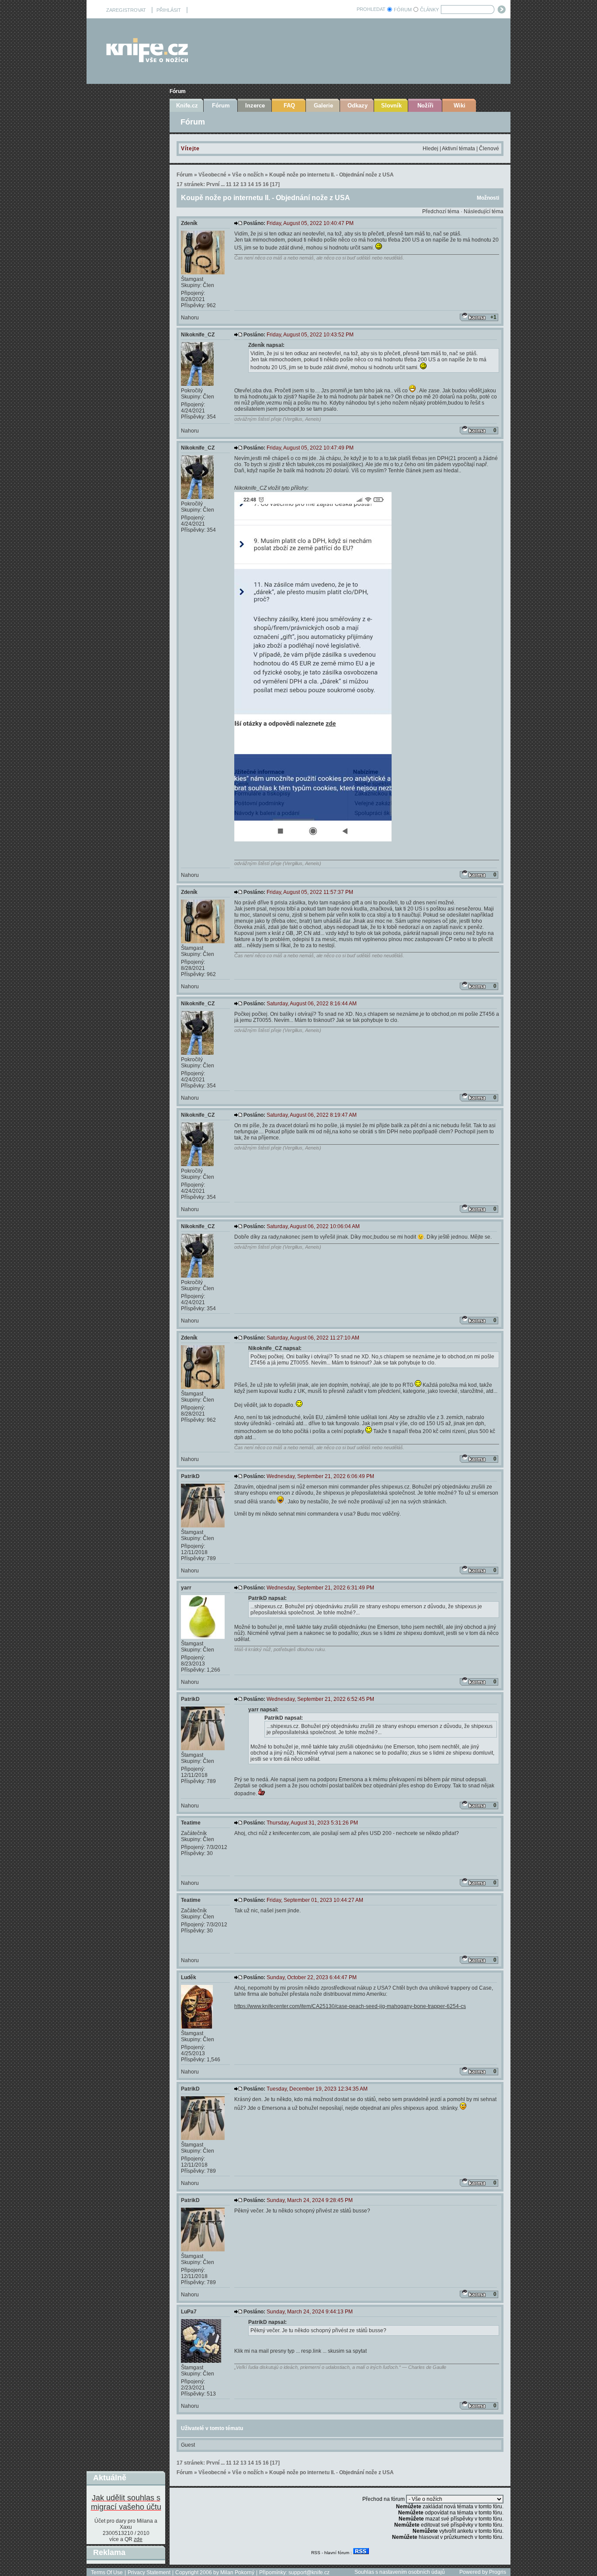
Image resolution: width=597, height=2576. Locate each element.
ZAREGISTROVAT (126, 10)
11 (229, 184)
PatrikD (190, 1476)
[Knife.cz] (147, 60)
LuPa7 (189, 2312)
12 (236, 184)
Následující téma (484, 211)
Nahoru (190, 318)
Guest (188, 2445)
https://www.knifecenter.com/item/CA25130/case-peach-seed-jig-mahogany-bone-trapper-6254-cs (350, 2006)
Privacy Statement (149, 2573)
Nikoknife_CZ (198, 335)
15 (258, 184)
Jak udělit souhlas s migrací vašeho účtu (126, 2502)
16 (266, 184)
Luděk (189, 1977)
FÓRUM (403, 10)
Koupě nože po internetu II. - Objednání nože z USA (331, 175)
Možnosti (488, 198)
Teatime (191, 1823)
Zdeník (189, 223)
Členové (489, 149)
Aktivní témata (458, 149)
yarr (186, 1588)
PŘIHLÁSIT (169, 10)
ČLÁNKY (429, 10)
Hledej (430, 149)
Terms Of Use (107, 2573)
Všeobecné (212, 175)
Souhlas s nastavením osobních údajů (400, 2572)
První (213, 184)
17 (275, 184)
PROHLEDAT (371, 9)
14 (251, 184)
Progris (498, 2572)
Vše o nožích (248, 175)
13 (243, 184)
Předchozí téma (441, 211)
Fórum (178, 91)
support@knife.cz (309, 2573)
